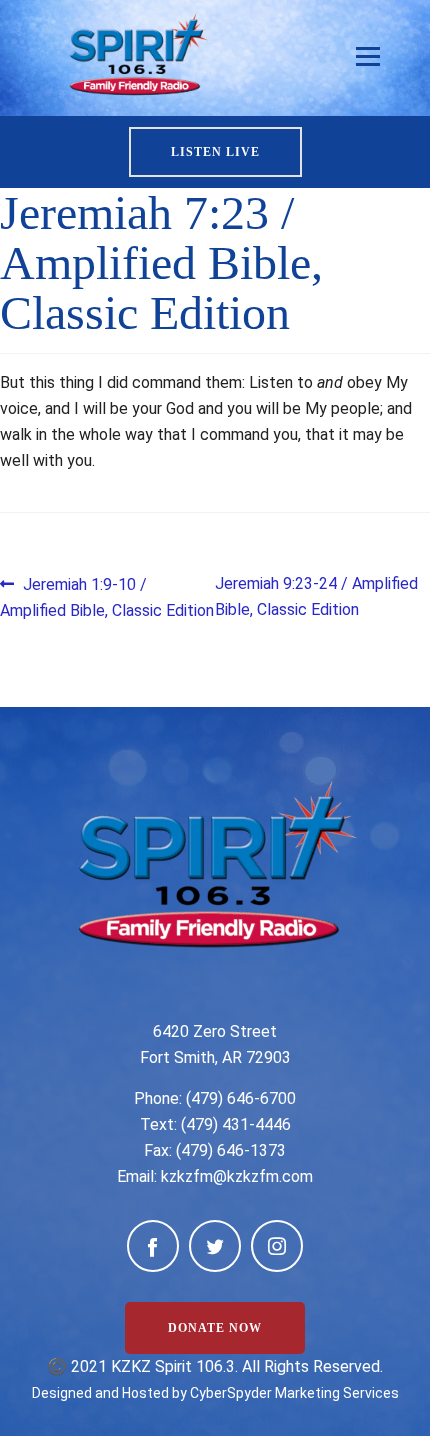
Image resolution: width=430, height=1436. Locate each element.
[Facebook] (153, 1246)
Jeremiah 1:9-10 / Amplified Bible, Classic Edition (107, 596)
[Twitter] (215, 1246)
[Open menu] (368, 57)
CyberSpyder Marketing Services (294, 1393)
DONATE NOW (215, 1328)
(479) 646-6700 (241, 1098)
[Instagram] (277, 1246)
